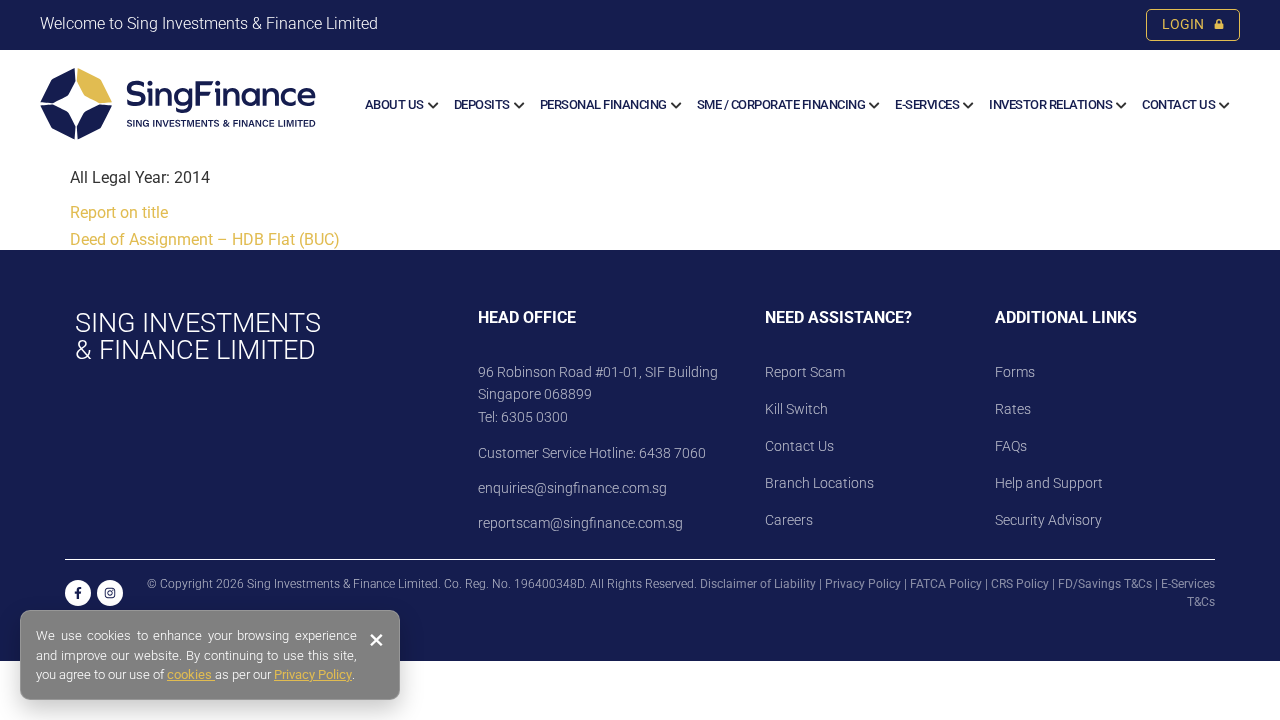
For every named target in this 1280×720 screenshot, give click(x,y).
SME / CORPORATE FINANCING (781, 104)
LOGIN (1183, 24)
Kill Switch (796, 409)
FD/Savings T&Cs (1105, 584)
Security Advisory (1048, 520)
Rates (1013, 409)
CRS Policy (1020, 584)
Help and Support (1049, 483)
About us (394, 104)
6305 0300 (534, 417)
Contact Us (1178, 104)
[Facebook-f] (78, 593)
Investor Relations (1050, 104)
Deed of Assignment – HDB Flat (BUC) (205, 239)
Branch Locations (819, 483)
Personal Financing (603, 104)
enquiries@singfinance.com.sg (572, 488)
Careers (789, 520)
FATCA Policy (946, 584)
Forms (1015, 372)
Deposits (482, 104)
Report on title (119, 212)
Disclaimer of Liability (758, 584)
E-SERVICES (927, 104)
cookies (191, 674)
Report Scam (805, 372)
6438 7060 (671, 453)
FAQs (1011, 446)
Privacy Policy (863, 584)
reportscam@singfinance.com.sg (580, 523)
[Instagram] (110, 593)
